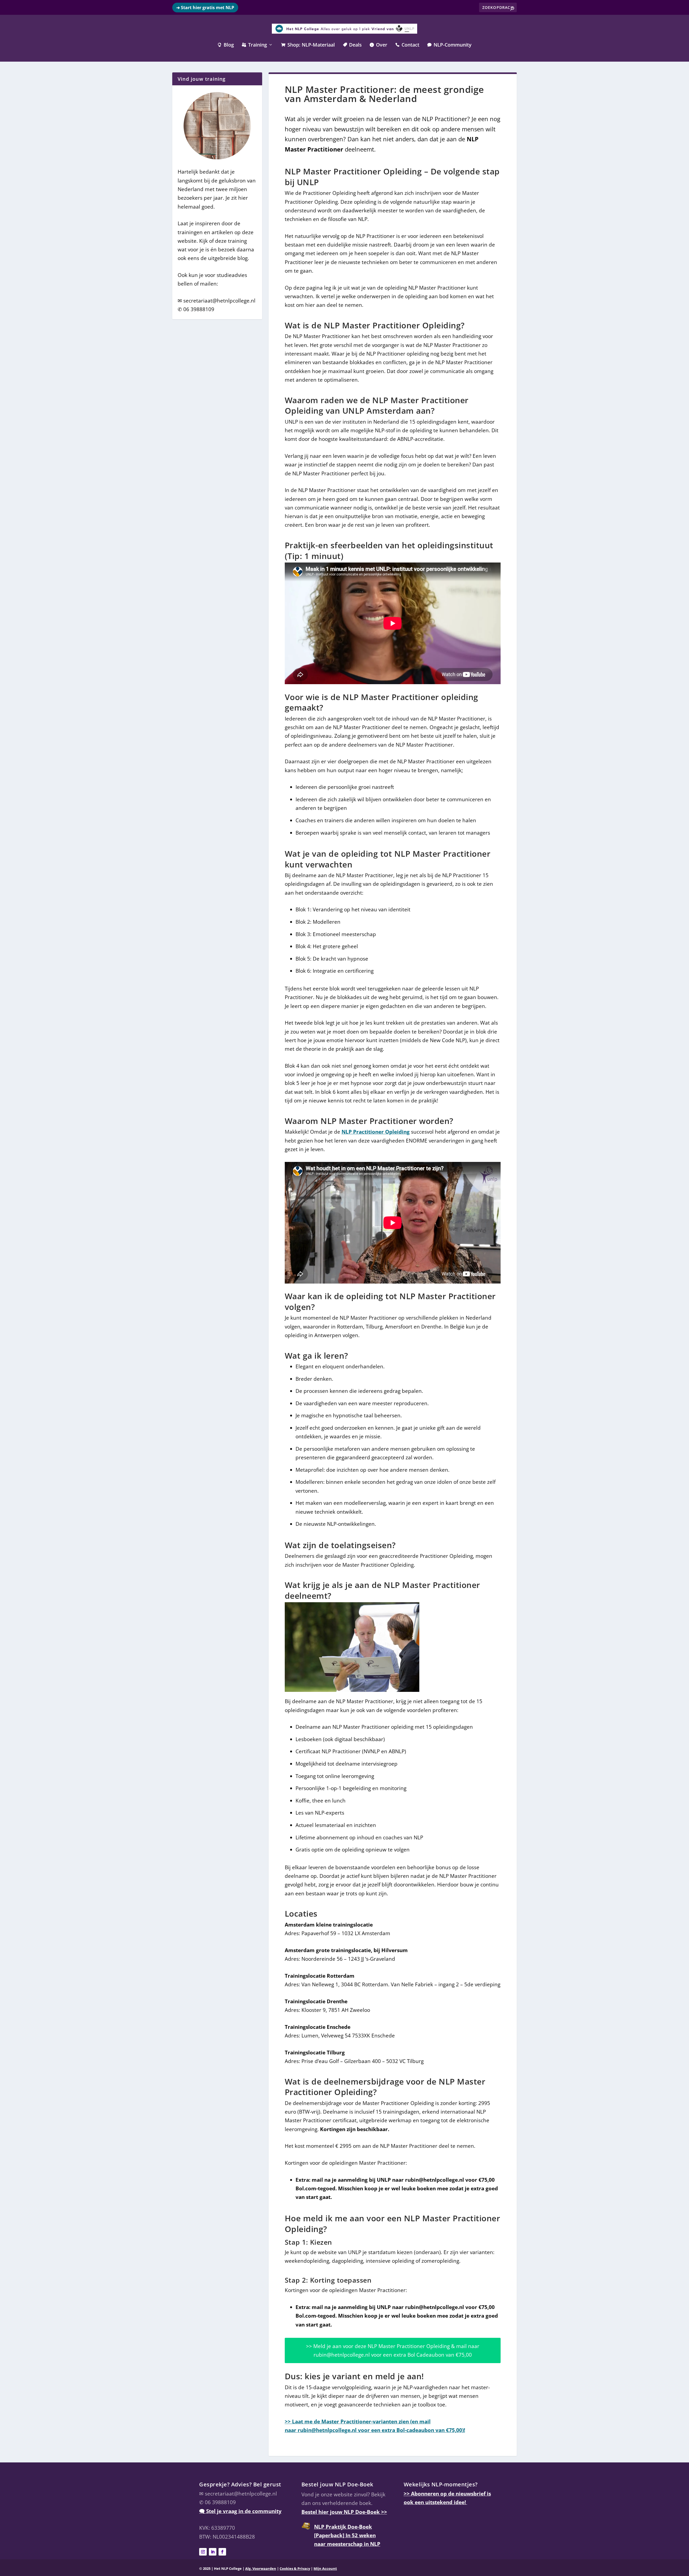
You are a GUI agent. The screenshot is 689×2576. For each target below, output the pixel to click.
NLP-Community (449, 45)
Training (254, 45)
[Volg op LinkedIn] (213, 2552)
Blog (226, 45)
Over (379, 45)
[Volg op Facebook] (222, 2552)
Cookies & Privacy (295, 2569)
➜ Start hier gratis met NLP (205, 8)
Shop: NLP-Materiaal (308, 45)
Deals (352, 45)
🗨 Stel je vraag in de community (240, 2511)
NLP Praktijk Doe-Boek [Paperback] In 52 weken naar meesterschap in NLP (347, 2535)
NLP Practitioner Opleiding (376, 1132)
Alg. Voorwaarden (261, 2569)
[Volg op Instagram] (203, 2552)
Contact (407, 45)
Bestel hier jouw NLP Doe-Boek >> (344, 2512)
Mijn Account (325, 2569)
